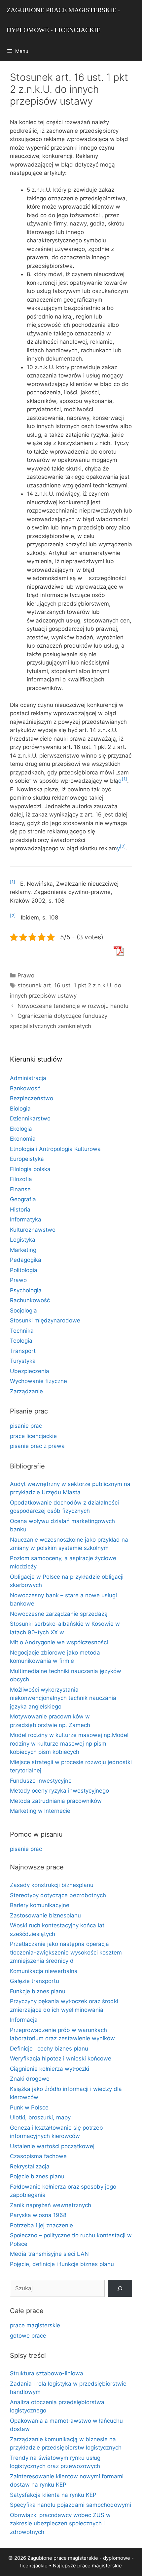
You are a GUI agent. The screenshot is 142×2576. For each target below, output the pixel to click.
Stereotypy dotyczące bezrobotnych (58, 1895)
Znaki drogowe (30, 2079)
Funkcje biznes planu (38, 1991)
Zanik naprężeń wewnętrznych (51, 2205)
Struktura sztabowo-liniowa (47, 2373)
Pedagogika (26, 1260)
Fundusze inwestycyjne (41, 1781)
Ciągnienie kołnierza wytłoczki (50, 2069)
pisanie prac (26, 1426)
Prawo (26, 975)
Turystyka (23, 1361)
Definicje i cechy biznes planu (49, 2049)
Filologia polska (30, 1169)
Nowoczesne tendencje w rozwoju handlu (73, 1006)
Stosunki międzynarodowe (45, 1320)
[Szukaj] (120, 2288)
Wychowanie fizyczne (38, 1381)
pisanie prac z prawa (37, 1446)
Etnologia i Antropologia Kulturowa (55, 1149)
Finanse (20, 1189)
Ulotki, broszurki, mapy (40, 2117)
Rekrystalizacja (30, 2166)
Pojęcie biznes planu (37, 2176)
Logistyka (23, 1240)
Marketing (23, 1250)
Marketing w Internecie (40, 1811)
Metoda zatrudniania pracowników (56, 1801)
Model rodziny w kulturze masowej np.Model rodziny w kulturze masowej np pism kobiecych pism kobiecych (69, 1743)
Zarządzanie (26, 1391)
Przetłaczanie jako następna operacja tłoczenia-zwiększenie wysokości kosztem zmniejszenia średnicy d (66, 1952)
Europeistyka (27, 1159)
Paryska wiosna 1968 (38, 2215)
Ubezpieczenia (30, 1371)
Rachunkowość (30, 1300)
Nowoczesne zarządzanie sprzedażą (59, 1614)
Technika (22, 1331)
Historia (20, 1210)
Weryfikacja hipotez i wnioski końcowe (61, 2058)
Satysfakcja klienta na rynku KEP (53, 2495)
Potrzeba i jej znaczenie (41, 2225)
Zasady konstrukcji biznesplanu (52, 1885)
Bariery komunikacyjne (40, 1905)
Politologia (24, 1270)
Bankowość (25, 1088)
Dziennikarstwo (30, 1118)
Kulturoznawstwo (33, 1230)
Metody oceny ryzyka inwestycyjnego (59, 1791)
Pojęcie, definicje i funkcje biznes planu (62, 2264)
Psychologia (26, 1290)
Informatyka (26, 1219)
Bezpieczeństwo (32, 1098)
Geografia (23, 1199)
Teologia (21, 1341)
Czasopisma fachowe (38, 2156)
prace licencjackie (33, 1436)
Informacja (24, 2020)
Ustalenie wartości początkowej (52, 2146)
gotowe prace (28, 2336)
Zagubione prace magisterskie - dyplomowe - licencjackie (63, 20)
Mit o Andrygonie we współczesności (59, 1642)
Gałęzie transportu (35, 1981)
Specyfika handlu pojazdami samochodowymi (71, 2505)
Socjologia (23, 1311)
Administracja (28, 1078)
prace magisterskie (35, 2325)
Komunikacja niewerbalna (44, 1971)
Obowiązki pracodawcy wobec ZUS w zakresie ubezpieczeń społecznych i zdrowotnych (60, 2524)
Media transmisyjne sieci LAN (49, 2254)
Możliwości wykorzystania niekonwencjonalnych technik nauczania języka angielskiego (63, 1698)
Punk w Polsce (29, 2107)
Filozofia (21, 1179)
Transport (23, 1351)
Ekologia (21, 1129)
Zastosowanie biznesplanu (45, 1915)
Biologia (20, 1109)
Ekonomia (23, 1139)
